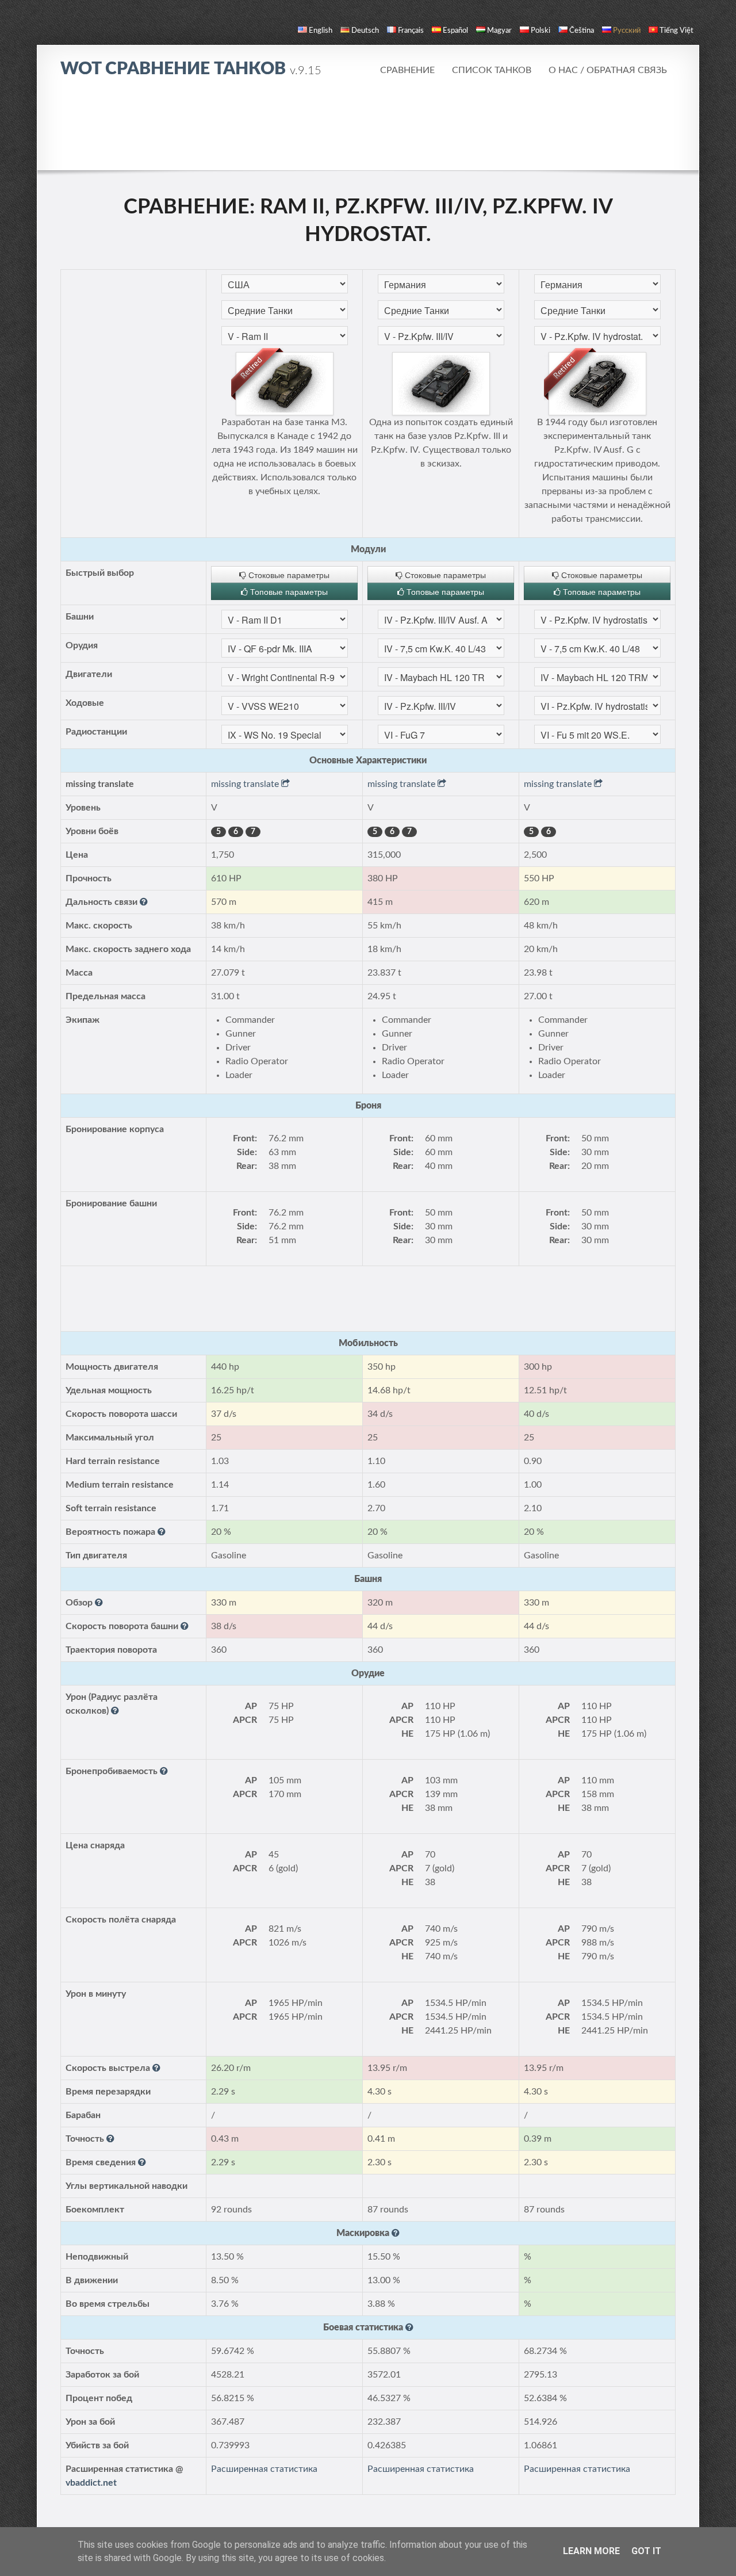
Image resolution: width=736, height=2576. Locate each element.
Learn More (591, 2551)
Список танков (492, 70)
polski (540, 31)
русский (627, 31)
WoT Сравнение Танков (191, 69)
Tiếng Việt (676, 31)
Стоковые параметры (288, 575)
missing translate (246, 784)
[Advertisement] (368, 124)
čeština (582, 31)
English (321, 31)
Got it (646, 2551)
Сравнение (407, 70)
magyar (499, 31)
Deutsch (365, 31)
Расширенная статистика (264, 2469)
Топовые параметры (288, 591)
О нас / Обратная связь (608, 70)
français (411, 31)
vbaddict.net (91, 2483)
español (455, 31)
